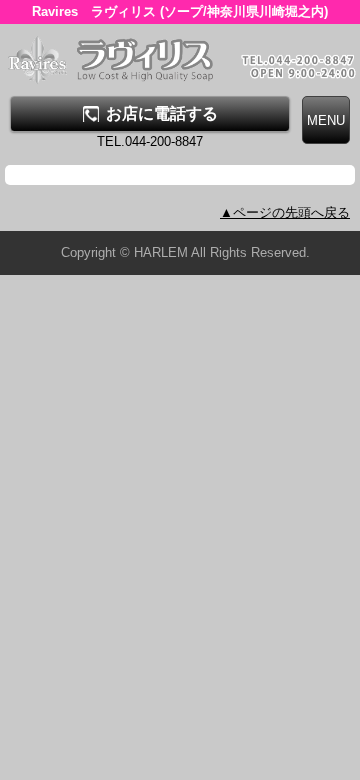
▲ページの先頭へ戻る (285, 212)
